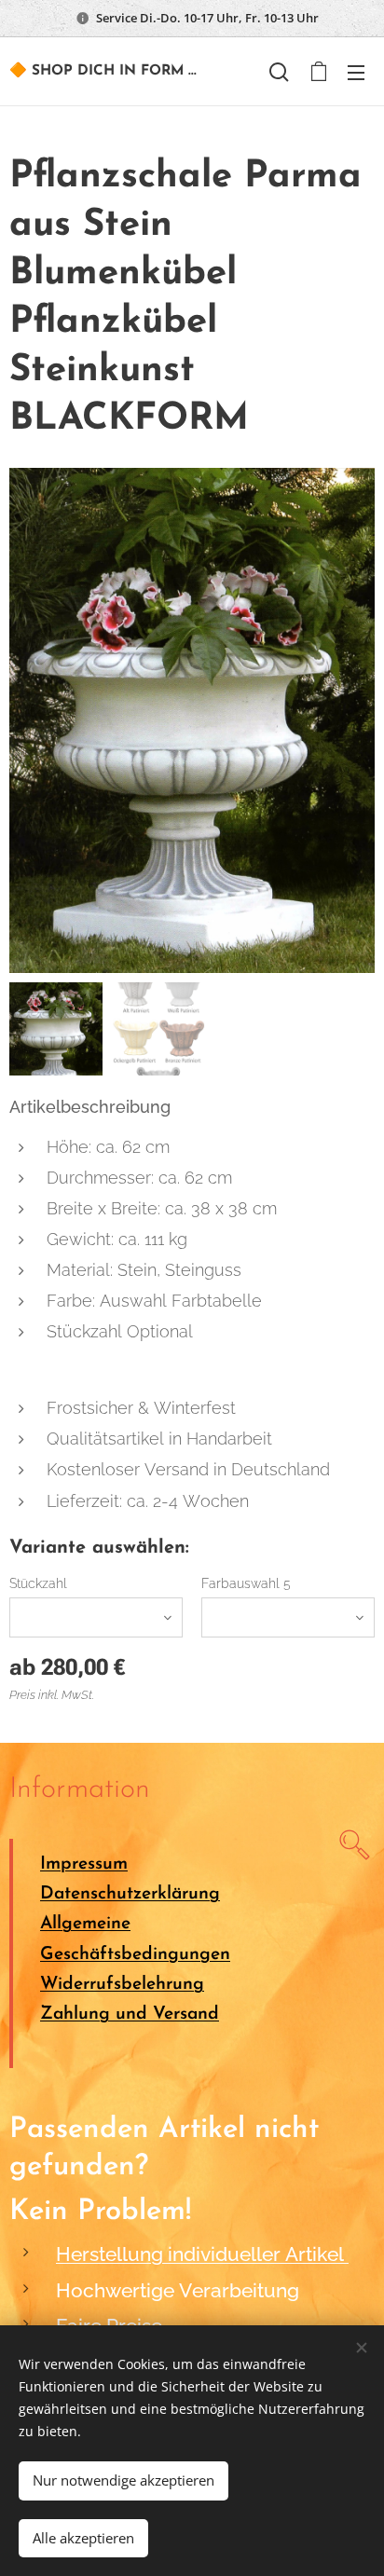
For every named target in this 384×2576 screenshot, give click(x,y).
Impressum (84, 1864)
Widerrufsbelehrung (122, 1985)
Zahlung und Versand (130, 2014)
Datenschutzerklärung (130, 1894)
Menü (356, 72)
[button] (279, 72)
